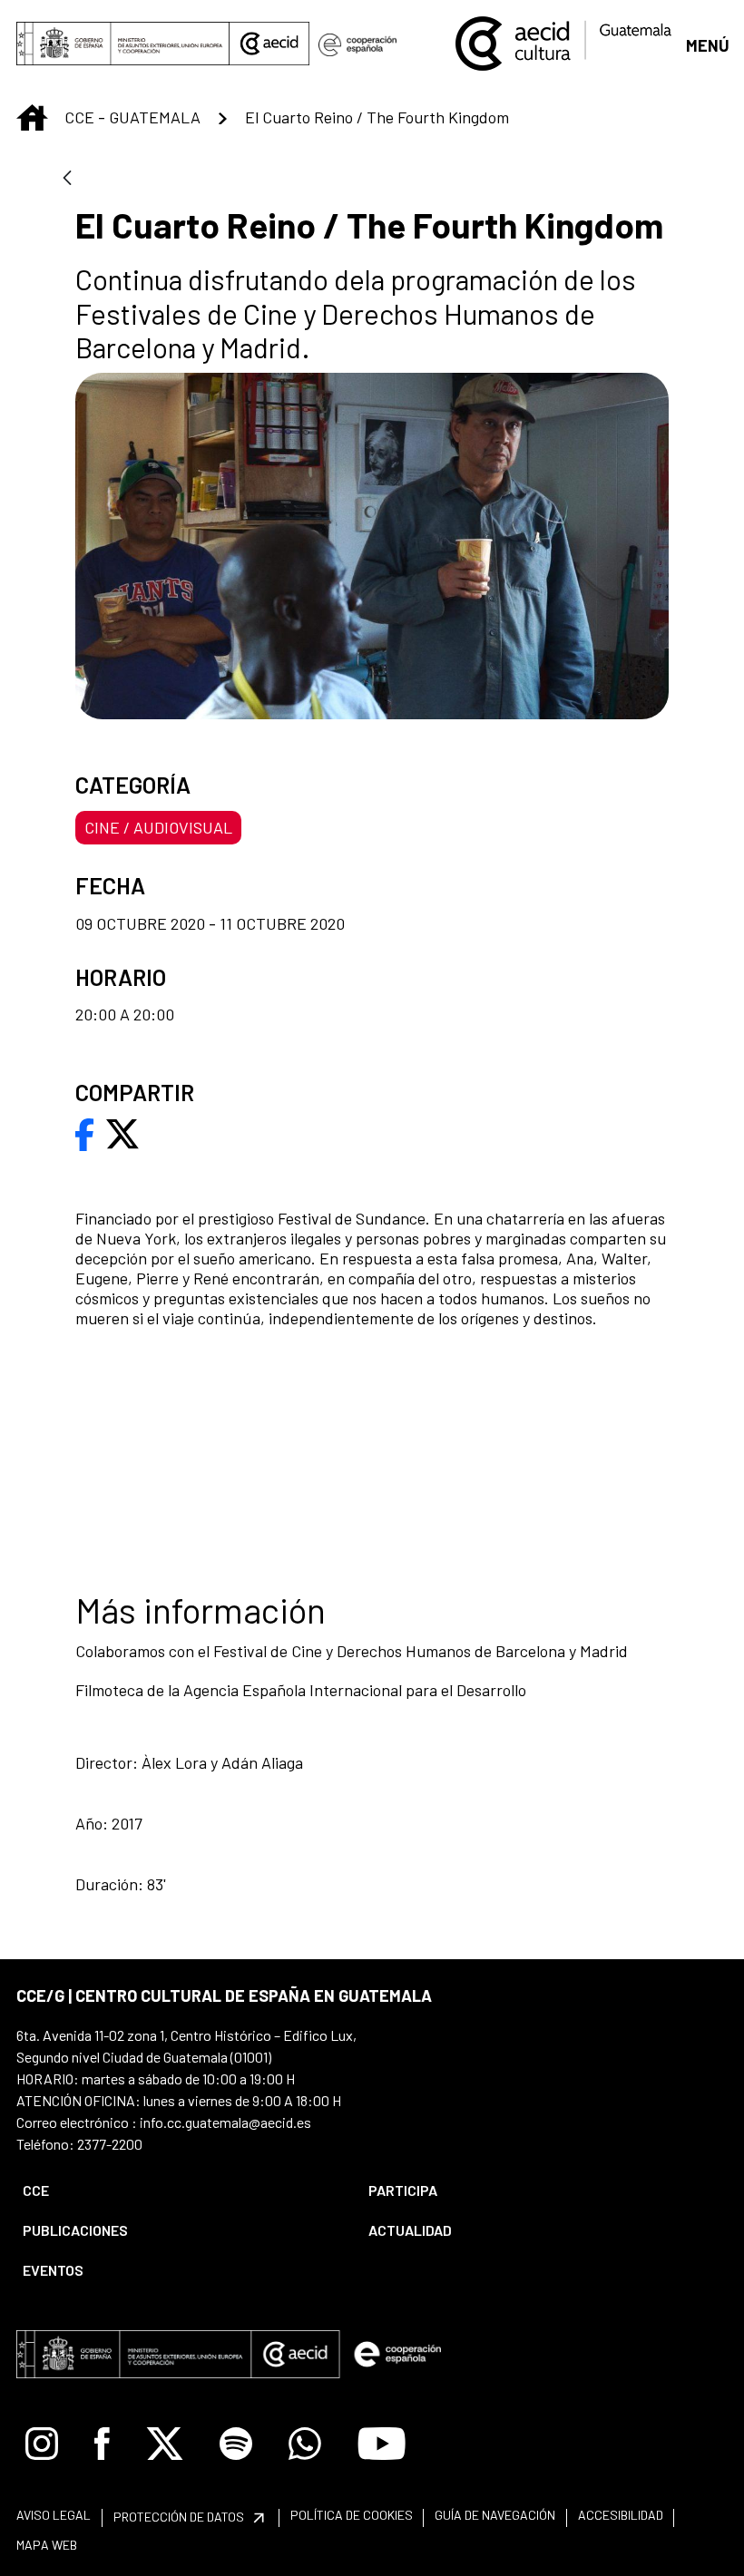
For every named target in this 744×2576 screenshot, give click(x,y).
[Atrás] (67, 179)
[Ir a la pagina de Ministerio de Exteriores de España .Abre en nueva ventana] (123, 44)
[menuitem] (180, 2191)
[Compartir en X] (122, 1132)
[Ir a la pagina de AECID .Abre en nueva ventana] (269, 44)
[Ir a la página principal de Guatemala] (565, 42)
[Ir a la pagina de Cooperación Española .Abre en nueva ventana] (357, 44)
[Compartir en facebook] (85, 1132)
